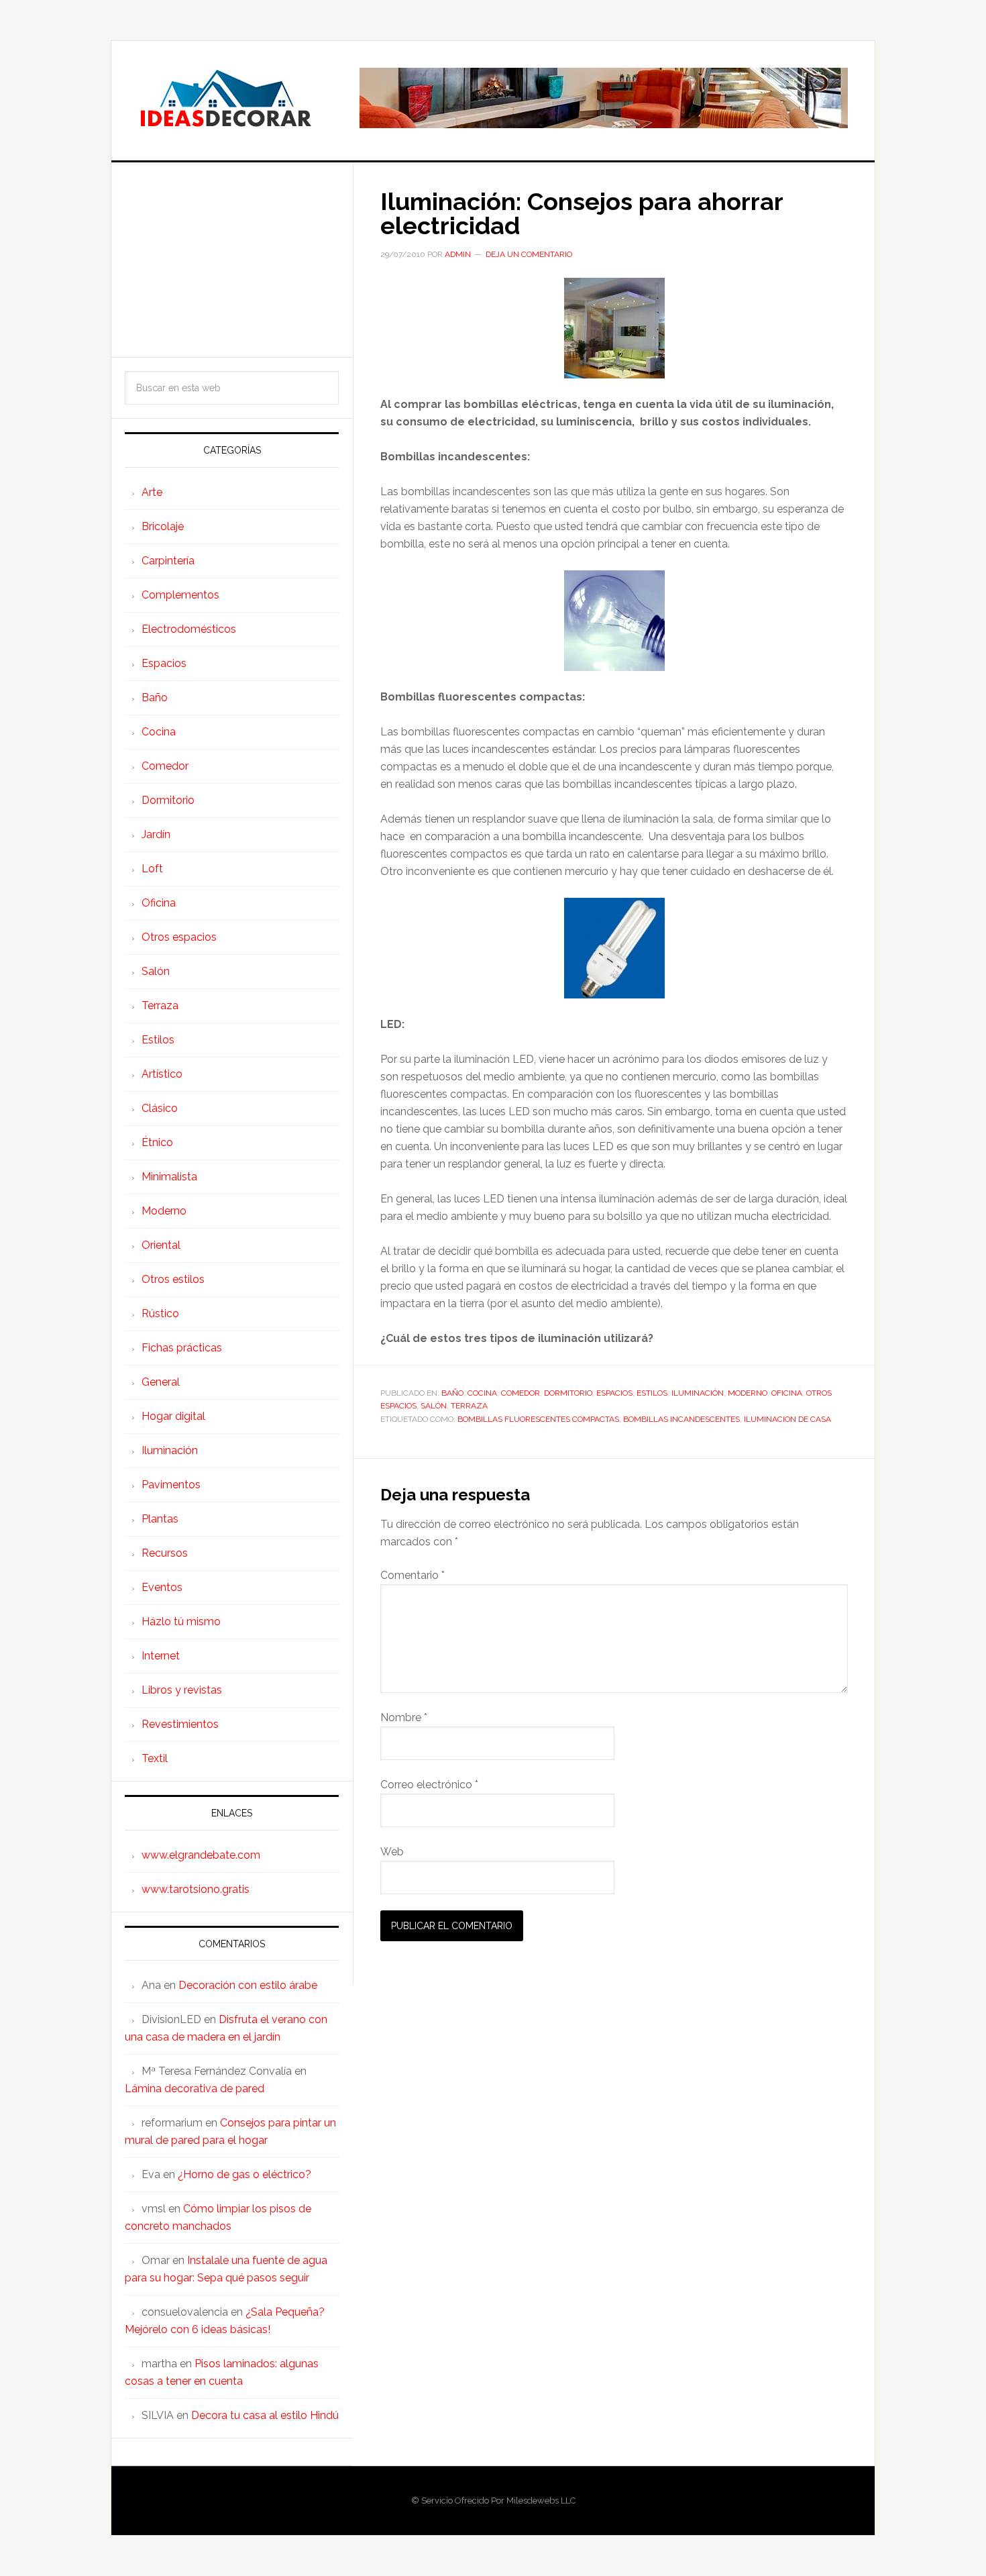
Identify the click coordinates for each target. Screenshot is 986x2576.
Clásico (160, 1108)
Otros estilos (173, 1279)
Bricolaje (163, 526)
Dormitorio (568, 1393)
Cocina (482, 1393)
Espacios (614, 1393)
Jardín (156, 834)
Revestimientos (180, 1724)
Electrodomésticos (189, 629)
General (161, 1382)
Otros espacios (179, 937)
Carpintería (168, 561)
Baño (452, 1393)
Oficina (787, 1393)
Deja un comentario (529, 254)
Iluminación (698, 1393)
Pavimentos (171, 1485)
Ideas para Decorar (225, 98)
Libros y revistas (182, 1690)
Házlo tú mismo (181, 1621)
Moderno (748, 1393)
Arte (152, 492)
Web (392, 1852)
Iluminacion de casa (787, 1419)
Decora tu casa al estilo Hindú (265, 2415)
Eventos (162, 1587)
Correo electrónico (429, 1785)
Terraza (469, 1406)
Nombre (404, 1717)
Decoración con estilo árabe (248, 1985)
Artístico (162, 1074)
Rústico (160, 1313)
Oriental (161, 1245)
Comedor (521, 1393)
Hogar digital (173, 1416)
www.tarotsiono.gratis (196, 1889)
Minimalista (169, 1177)
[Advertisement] (232, 260)
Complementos (180, 595)
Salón (434, 1406)
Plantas (160, 1519)
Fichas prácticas (182, 1348)
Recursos (165, 1553)
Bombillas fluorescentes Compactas (538, 1419)
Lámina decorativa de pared (195, 2089)
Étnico (157, 1142)
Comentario (413, 1575)
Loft (152, 869)
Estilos (652, 1393)
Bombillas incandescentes (681, 1419)
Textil (155, 1758)
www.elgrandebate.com (201, 1855)
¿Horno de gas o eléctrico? (244, 2174)
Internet (161, 1656)
